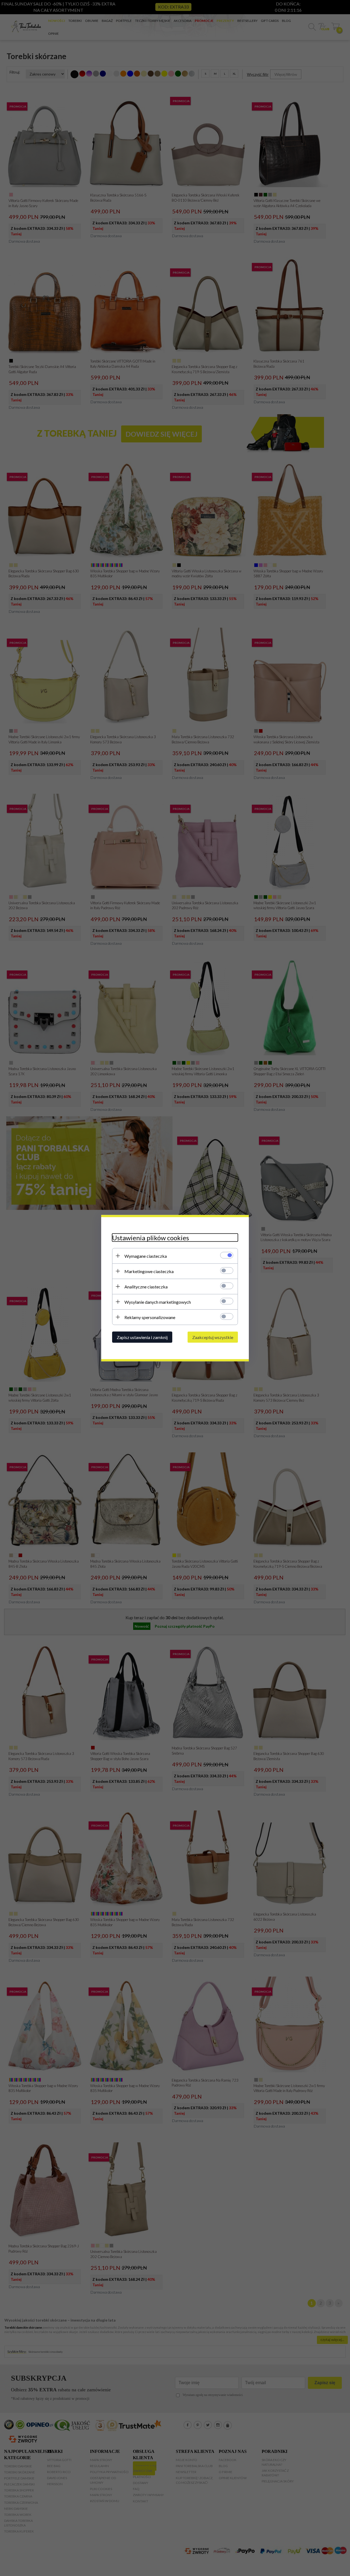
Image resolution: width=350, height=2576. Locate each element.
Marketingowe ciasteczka (149, 1271)
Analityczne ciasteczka (146, 1286)
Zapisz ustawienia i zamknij (142, 1337)
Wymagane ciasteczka (146, 1256)
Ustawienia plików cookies (151, 1237)
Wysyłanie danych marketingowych (158, 1302)
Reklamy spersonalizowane (150, 1317)
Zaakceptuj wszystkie (213, 1337)
